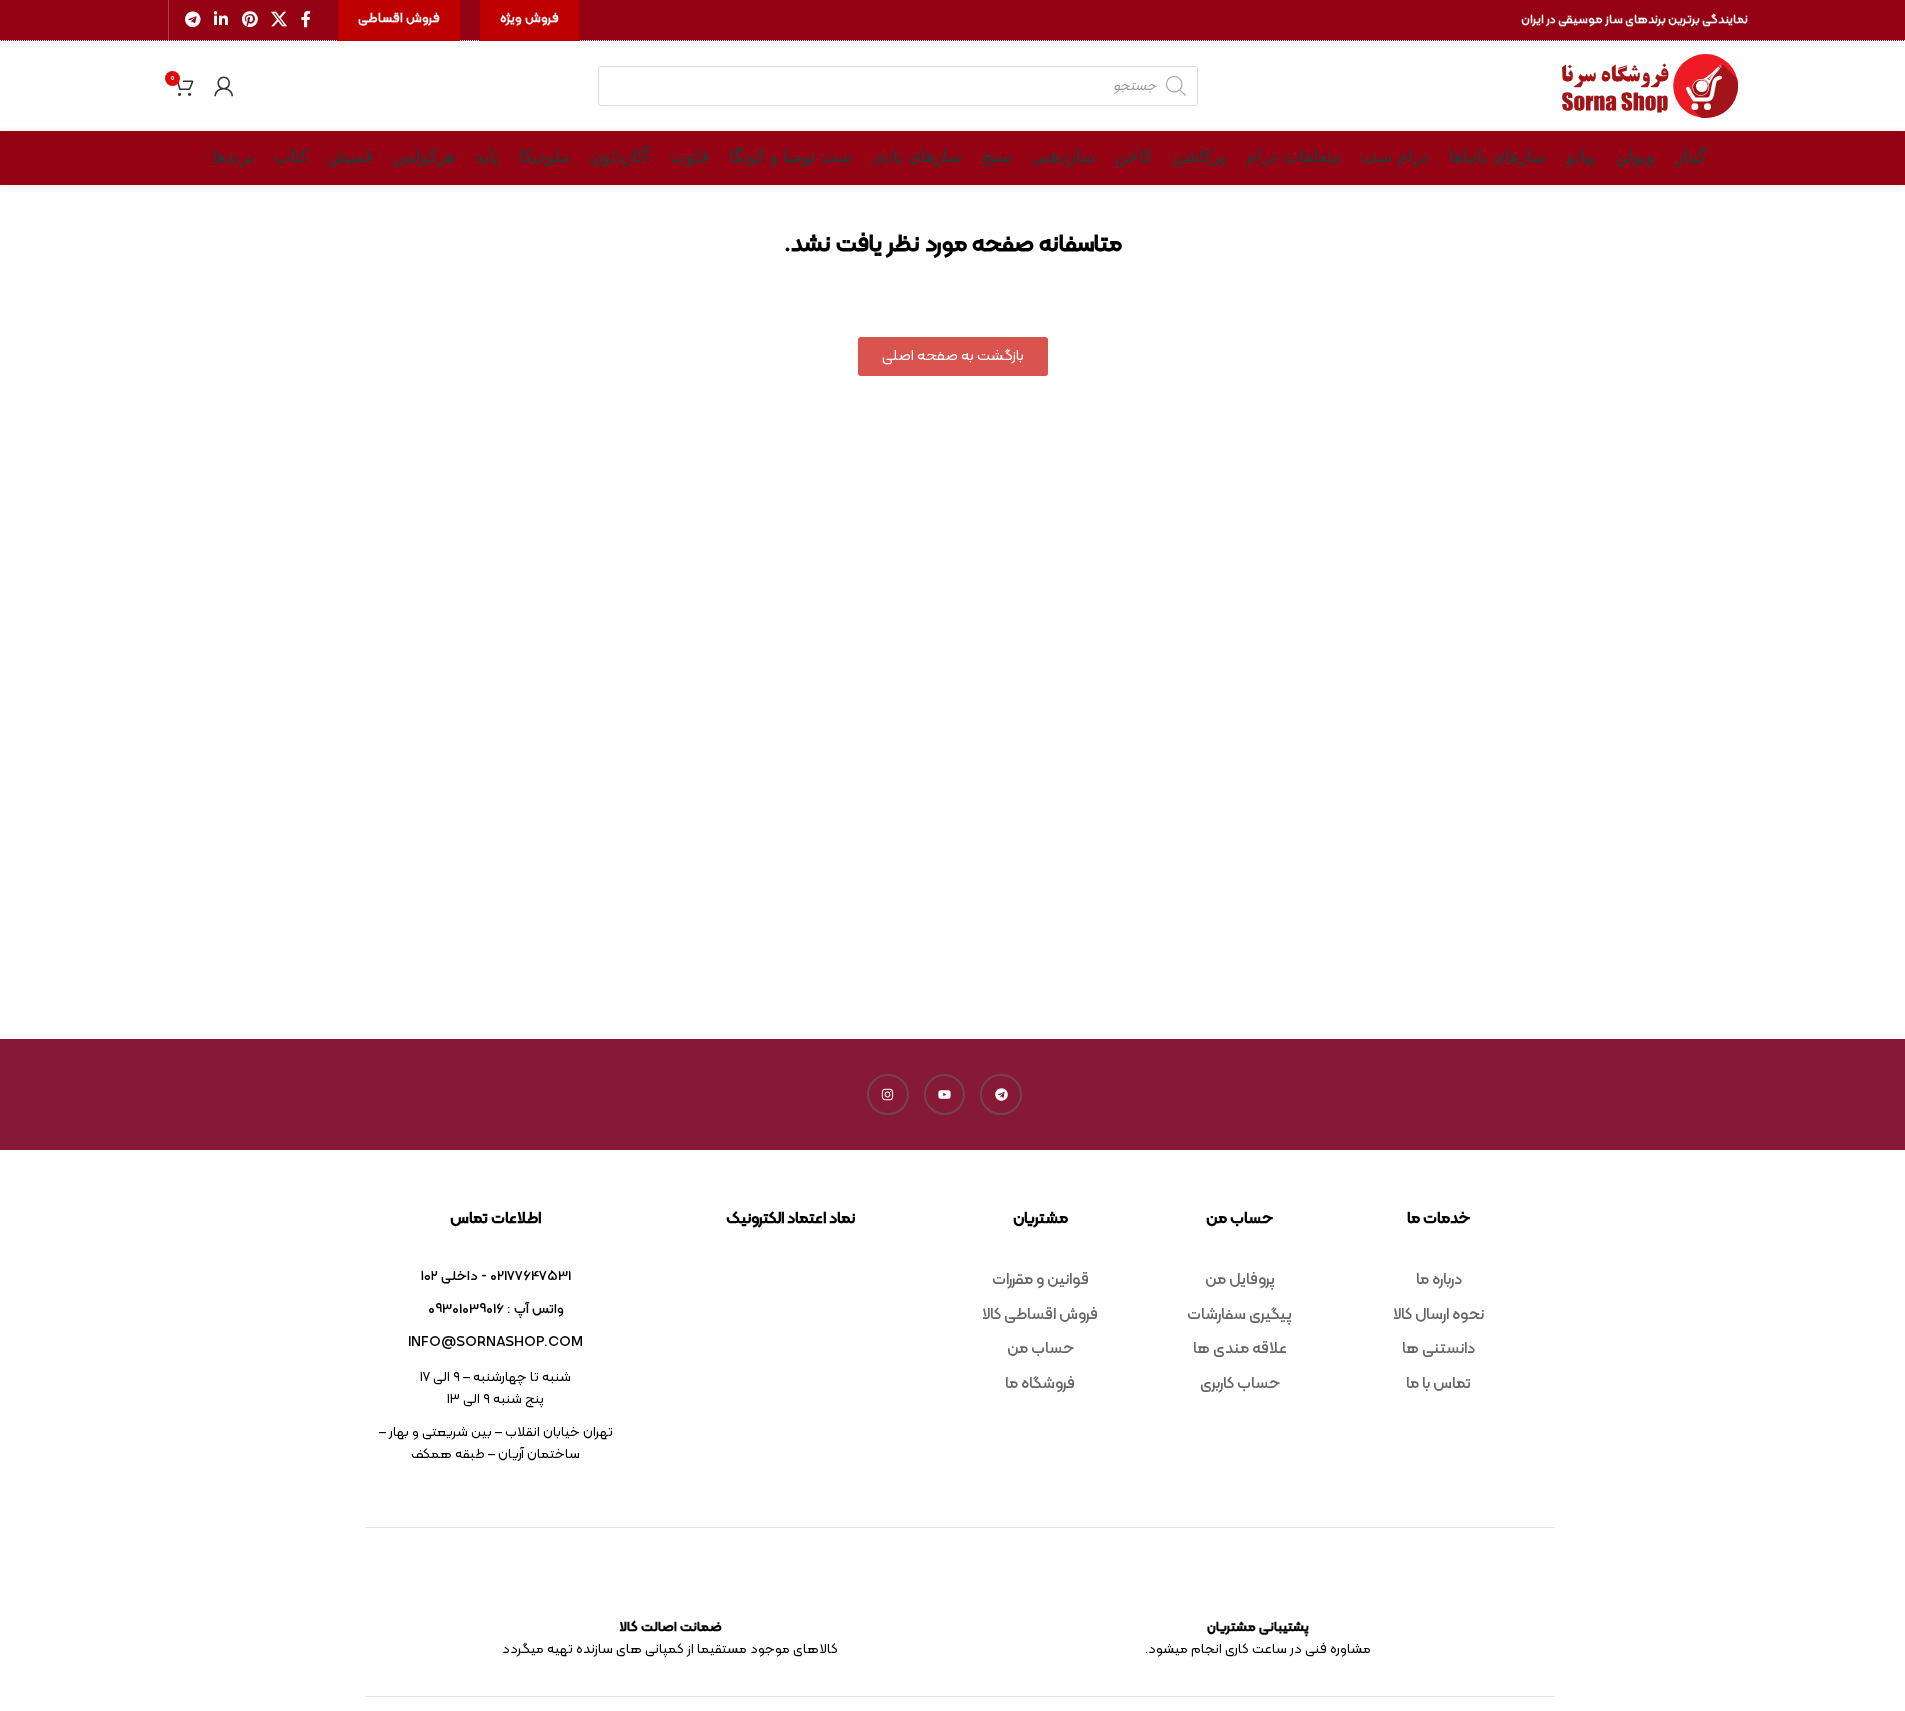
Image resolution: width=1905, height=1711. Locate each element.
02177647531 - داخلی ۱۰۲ (496, 1276)
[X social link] (278, 20)
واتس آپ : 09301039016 (496, 1309)
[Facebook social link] (306, 20)
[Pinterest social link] (249, 20)
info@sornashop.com (495, 1342)
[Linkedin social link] (221, 20)
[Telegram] (1001, 1095)
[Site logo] (1650, 86)
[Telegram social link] (193, 20)
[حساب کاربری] (224, 86)
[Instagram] (888, 1095)
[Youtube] (945, 1095)
